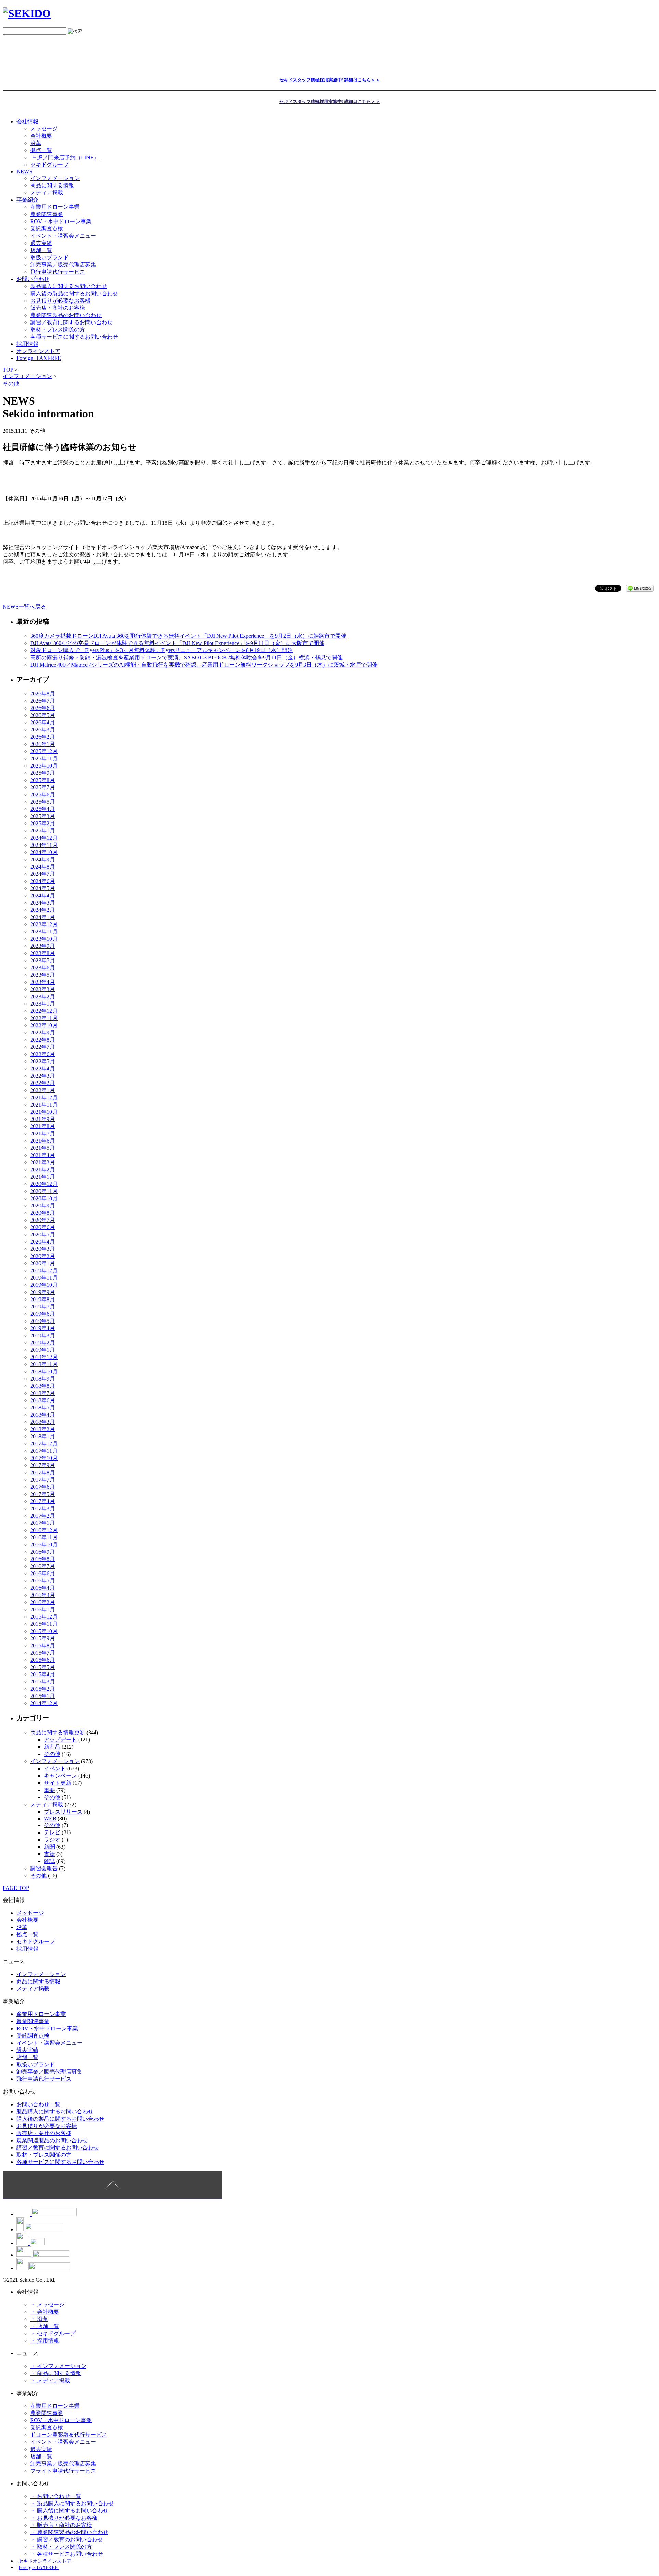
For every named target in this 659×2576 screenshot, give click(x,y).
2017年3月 (43, 1508)
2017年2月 (43, 1516)
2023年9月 (43, 946)
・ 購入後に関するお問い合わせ (69, 2511)
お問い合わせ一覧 (38, 2104)
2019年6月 (43, 1314)
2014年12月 (44, 1703)
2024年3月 (43, 903)
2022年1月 (43, 1090)
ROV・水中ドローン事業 (61, 221)
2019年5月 (43, 1321)
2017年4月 (43, 1501)
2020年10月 (44, 1198)
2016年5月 (43, 1581)
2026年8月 (43, 694)
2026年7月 (43, 701)
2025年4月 (43, 809)
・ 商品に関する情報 (56, 2373)
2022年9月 (43, 1032)
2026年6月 (43, 708)
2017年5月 (43, 1494)
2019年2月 (43, 1343)
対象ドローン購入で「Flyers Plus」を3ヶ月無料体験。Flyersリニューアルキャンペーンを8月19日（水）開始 (161, 650)
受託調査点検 (47, 229)
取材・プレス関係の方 (58, 330)
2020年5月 (43, 1234)
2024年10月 (44, 852)
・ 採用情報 (45, 2341)
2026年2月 (43, 737)
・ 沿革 (39, 2319)
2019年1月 (43, 1350)
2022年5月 (43, 1061)
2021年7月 (43, 1133)
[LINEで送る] (640, 588)
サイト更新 (58, 1783)
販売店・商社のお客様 (58, 308)
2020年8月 (43, 1213)
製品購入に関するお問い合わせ (69, 286)
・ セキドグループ (53, 2333)
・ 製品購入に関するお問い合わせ (72, 2503)
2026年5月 (43, 715)
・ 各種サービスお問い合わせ (67, 2554)
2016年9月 (43, 1552)
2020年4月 (43, 1242)
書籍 (49, 1854)
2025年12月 (44, 751)
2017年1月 (43, 1523)
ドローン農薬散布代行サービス (69, 2435)
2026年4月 (43, 722)
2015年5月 (43, 1667)
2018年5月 (43, 1408)
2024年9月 (43, 859)
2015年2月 (43, 1689)
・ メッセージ (47, 2305)
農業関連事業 (47, 214)
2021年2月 (43, 1170)
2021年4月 (43, 1155)
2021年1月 (43, 1177)
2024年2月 (43, 910)
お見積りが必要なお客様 (60, 301)
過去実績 (41, 243)
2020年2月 (43, 1256)
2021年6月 (43, 1141)
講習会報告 (44, 1868)
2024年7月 (43, 874)
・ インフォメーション (58, 2366)
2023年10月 (44, 939)
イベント (55, 1768)
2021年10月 (44, 1112)
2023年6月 (43, 968)
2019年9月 (43, 1292)
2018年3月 (43, 1422)
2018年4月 (43, 1415)
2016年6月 (43, 1573)
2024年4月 (43, 895)
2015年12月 (44, 1617)
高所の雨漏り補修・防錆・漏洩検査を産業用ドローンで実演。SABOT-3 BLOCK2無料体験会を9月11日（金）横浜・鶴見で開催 (186, 657)
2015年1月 (43, 1696)
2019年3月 (43, 1335)
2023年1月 (43, 1004)
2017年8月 (43, 1472)
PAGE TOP (16, 1888)
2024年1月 (43, 917)
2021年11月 (44, 1105)
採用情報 (27, 1949)
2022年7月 (43, 1047)
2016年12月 (44, 1530)
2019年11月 (44, 1278)
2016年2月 (43, 1602)
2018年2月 (43, 1429)
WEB (50, 1819)
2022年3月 (43, 1076)
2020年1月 (43, 1263)
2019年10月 (44, 1285)
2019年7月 (43, 1307)
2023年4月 (43, 982)
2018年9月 (43, 1379)
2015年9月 (43, 1638)
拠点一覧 (41, 150)
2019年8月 (43, 1299)
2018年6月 (43, 1400)
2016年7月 (43, 1566)
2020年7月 (43, 1220)
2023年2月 (43, 996)
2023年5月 (43, 975)
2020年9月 (43, 1206)
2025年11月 (44, 758)
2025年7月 (43, 787)
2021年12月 (44, 1097)
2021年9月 (43, 1119)
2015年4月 (43, 1674)
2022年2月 (43, 1083)
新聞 (49, 1847)
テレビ (52, 1832)
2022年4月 (43, 1069)
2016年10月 (44, 1545)
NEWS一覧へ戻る (24, 607)
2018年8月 (43, 1386)
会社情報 (27, 121)
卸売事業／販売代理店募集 (63, 265)
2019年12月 (44, 1270)
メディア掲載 (47, 192)
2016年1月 (43, 1609)
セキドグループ (49, 165)
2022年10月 (44, 1025)
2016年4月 (43, 1588)
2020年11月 (44, 1191)
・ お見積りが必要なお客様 (64, 2518)
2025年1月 (43, 831)
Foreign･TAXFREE (39, 358)
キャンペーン (60, 1776)
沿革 (36, 143)
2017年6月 (43, 1487)
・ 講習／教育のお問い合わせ (67, 2539)
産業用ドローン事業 (55, 207)
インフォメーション (55, 178)
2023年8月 (43, 953)
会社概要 (41, 136)
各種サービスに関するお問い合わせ (74, 337)
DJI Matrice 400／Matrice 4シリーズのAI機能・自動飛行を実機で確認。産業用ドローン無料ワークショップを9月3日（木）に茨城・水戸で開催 (204, 665)
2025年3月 (43, 816)
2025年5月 (43, 802)
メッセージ (44, 129)
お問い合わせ (33, 279)
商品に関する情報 (52, 185)
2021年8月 (43, 1126)
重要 (49, 1790)
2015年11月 (44, 1624)
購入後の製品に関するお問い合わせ (74, 293)
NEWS (24, 172)
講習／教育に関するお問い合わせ (71, 322)
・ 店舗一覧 (45, 2326)
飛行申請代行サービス (58, 272)
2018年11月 (44, 1364)
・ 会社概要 (45, 2312)
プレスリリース (63, 1812)
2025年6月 (43, 795)
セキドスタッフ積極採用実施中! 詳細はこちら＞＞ (330, 80)
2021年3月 (43, 1162)
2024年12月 (44, 838)
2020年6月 (43, 1227)
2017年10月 (44, 1458)
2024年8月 (43, 867)
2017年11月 (44, 1451)
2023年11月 (44, 932)
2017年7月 (43, 1480)
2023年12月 (44, 924)
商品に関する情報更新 (58, 1732)
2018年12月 (44, 1357)
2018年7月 (43, 1393)
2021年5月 (43, 1148)
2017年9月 (43, 1465)
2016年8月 (43, 1559)
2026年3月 (43, 730)
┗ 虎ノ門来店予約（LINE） (65, 157)
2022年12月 (44, 1011)
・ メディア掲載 (50, 2380)
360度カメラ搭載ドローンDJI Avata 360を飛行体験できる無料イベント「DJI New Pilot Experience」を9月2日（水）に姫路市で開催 (188, 636)
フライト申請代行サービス (63, 2471)
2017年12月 (44, 1444)
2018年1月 (43, 1436)
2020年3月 (43, 1249)
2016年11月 (44, 1537)
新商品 (52, 1747)
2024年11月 (44, 845)
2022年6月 (43, 1054)
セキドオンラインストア (46, 2561)
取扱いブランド (49, 257)
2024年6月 (43, 881)
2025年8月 (43, 780)
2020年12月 (44, 1184)
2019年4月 (43, 1328)
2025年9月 (43, 773)
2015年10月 (44, 1631)
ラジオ (52, 1840)
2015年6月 (43, 1660)
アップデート (60, 1740)
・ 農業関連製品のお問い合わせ (69, 2532)
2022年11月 (44, 1018)
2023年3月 (43, 989)
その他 (52, 1754)
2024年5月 (43, 888)
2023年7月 (43, 960)
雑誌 (49, 1861)
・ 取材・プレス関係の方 (61, 2547)
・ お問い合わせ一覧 (56, 2496)
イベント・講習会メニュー (63, 236)
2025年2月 (43, 823)
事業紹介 (27, 200)
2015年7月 (43, 1653)
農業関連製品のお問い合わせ (66, 315)
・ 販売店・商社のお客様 (61, 2525)
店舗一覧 (41, 250)
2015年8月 (43, 1646)
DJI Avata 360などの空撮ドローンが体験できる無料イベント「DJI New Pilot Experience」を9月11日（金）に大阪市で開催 (177, 643)
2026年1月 (43, 744)
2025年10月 (44, 766)
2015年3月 (43, 1682)
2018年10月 (44, 1371)
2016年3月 (43, 1595)
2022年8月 (43, 1040)
